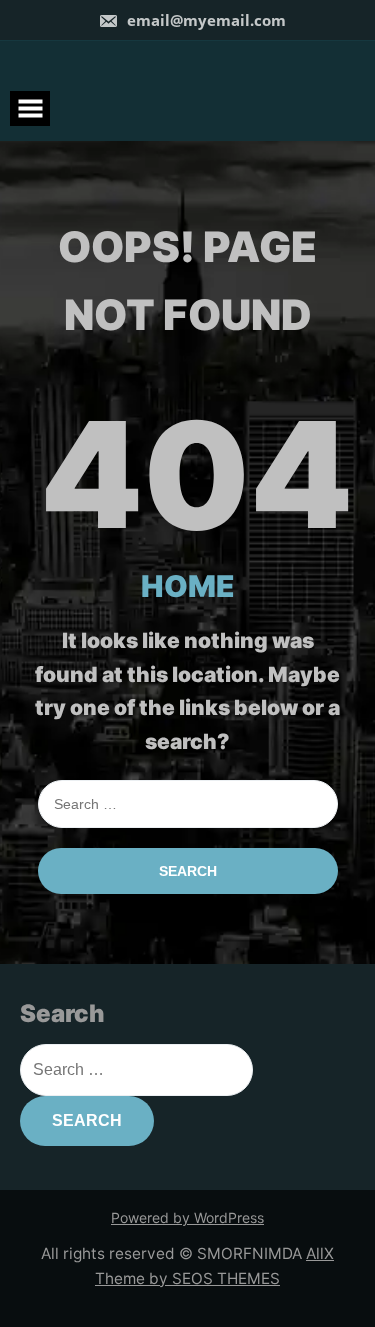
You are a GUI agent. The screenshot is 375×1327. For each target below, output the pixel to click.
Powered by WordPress (187, 1217)
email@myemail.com (206, 20)
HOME (188, 586)
